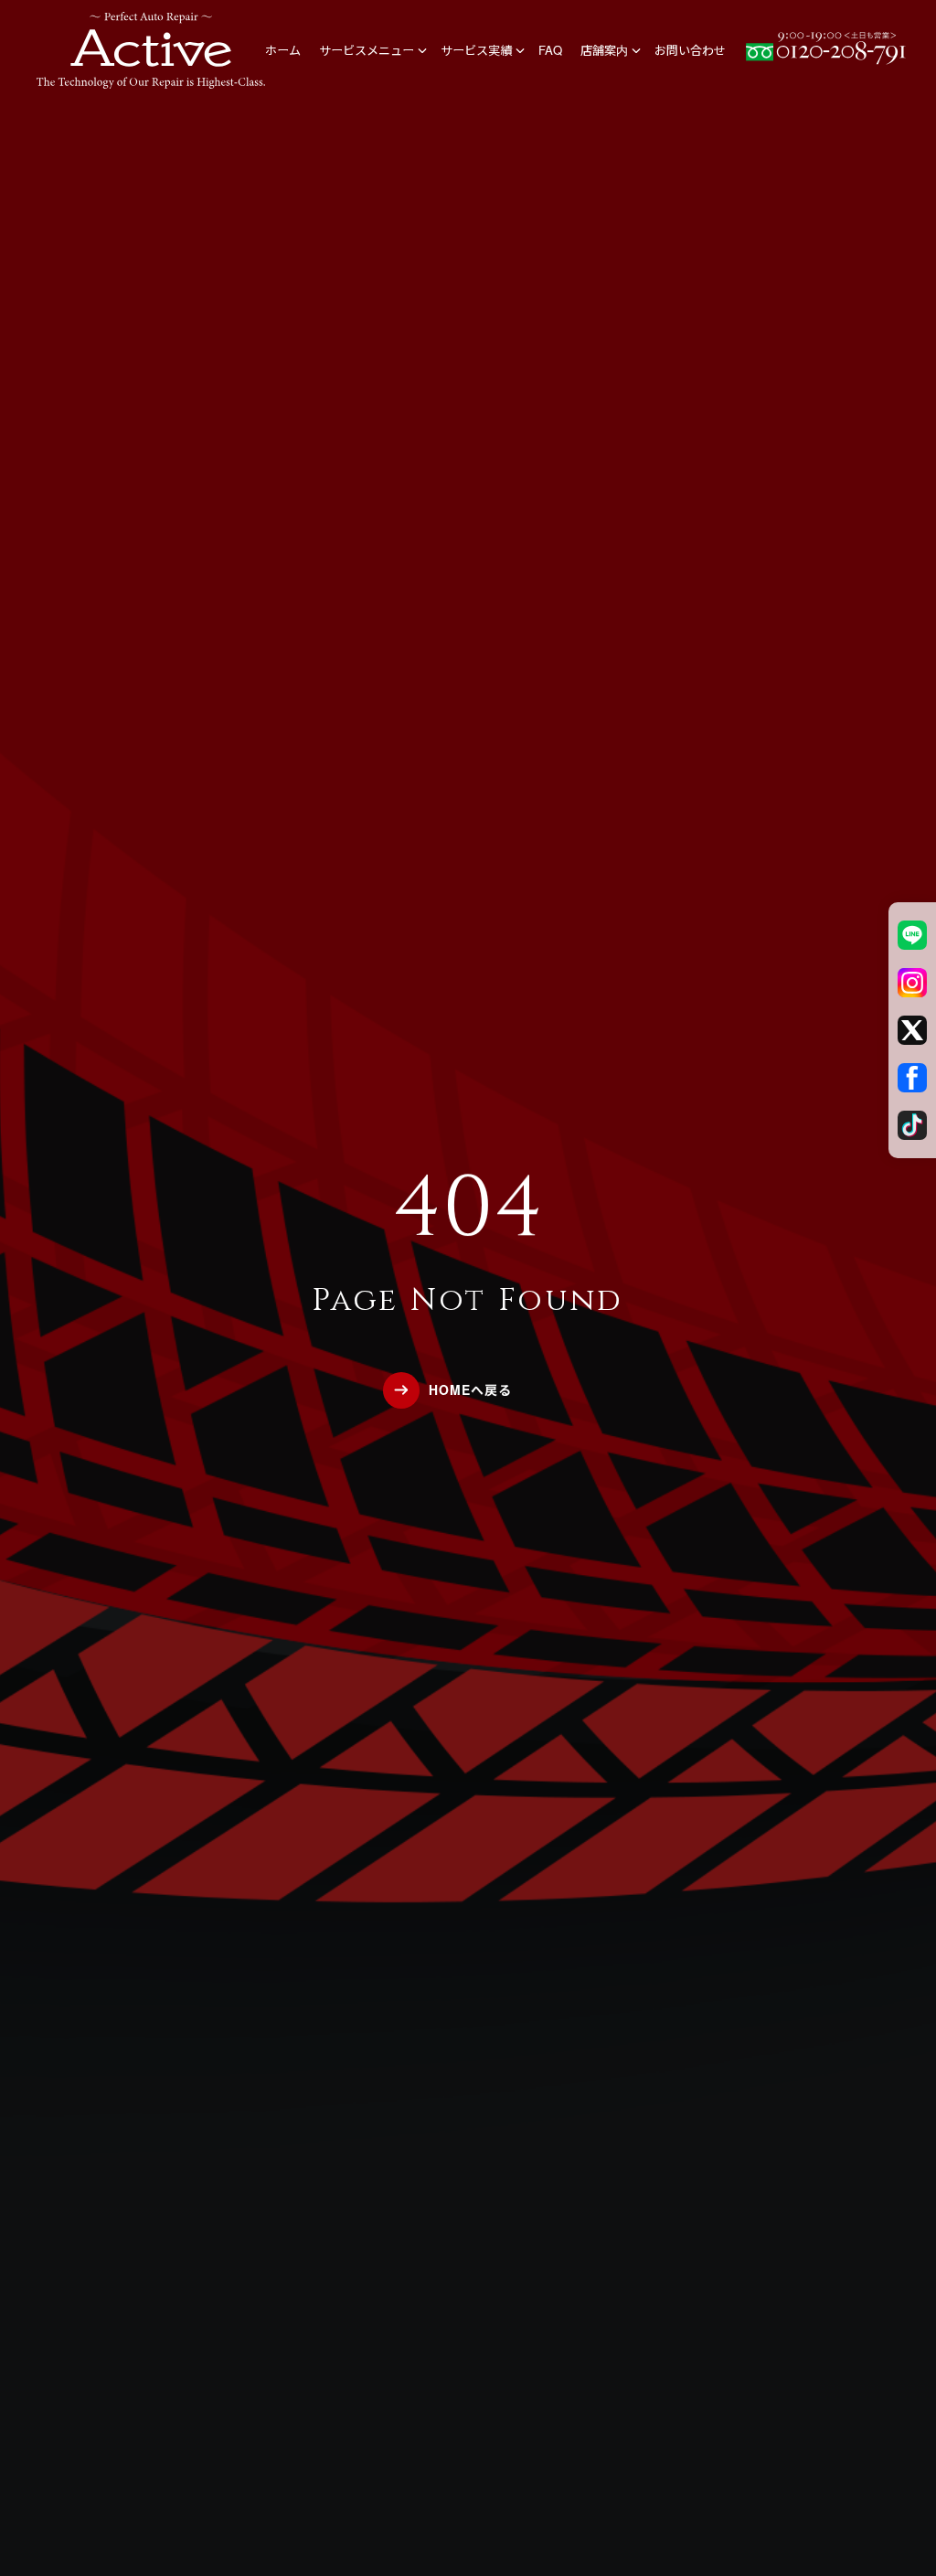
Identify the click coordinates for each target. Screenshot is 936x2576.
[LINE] (912, 935)
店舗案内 (604, 50)
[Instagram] (912, 983)
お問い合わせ (690, 50)
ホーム (283, 50)
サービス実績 (476, 50)
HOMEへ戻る (470, 1389)
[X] (912, 1030)
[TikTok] (912, 1125)
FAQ (550, 50)
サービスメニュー (367, 50)
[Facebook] (912, 1078)
